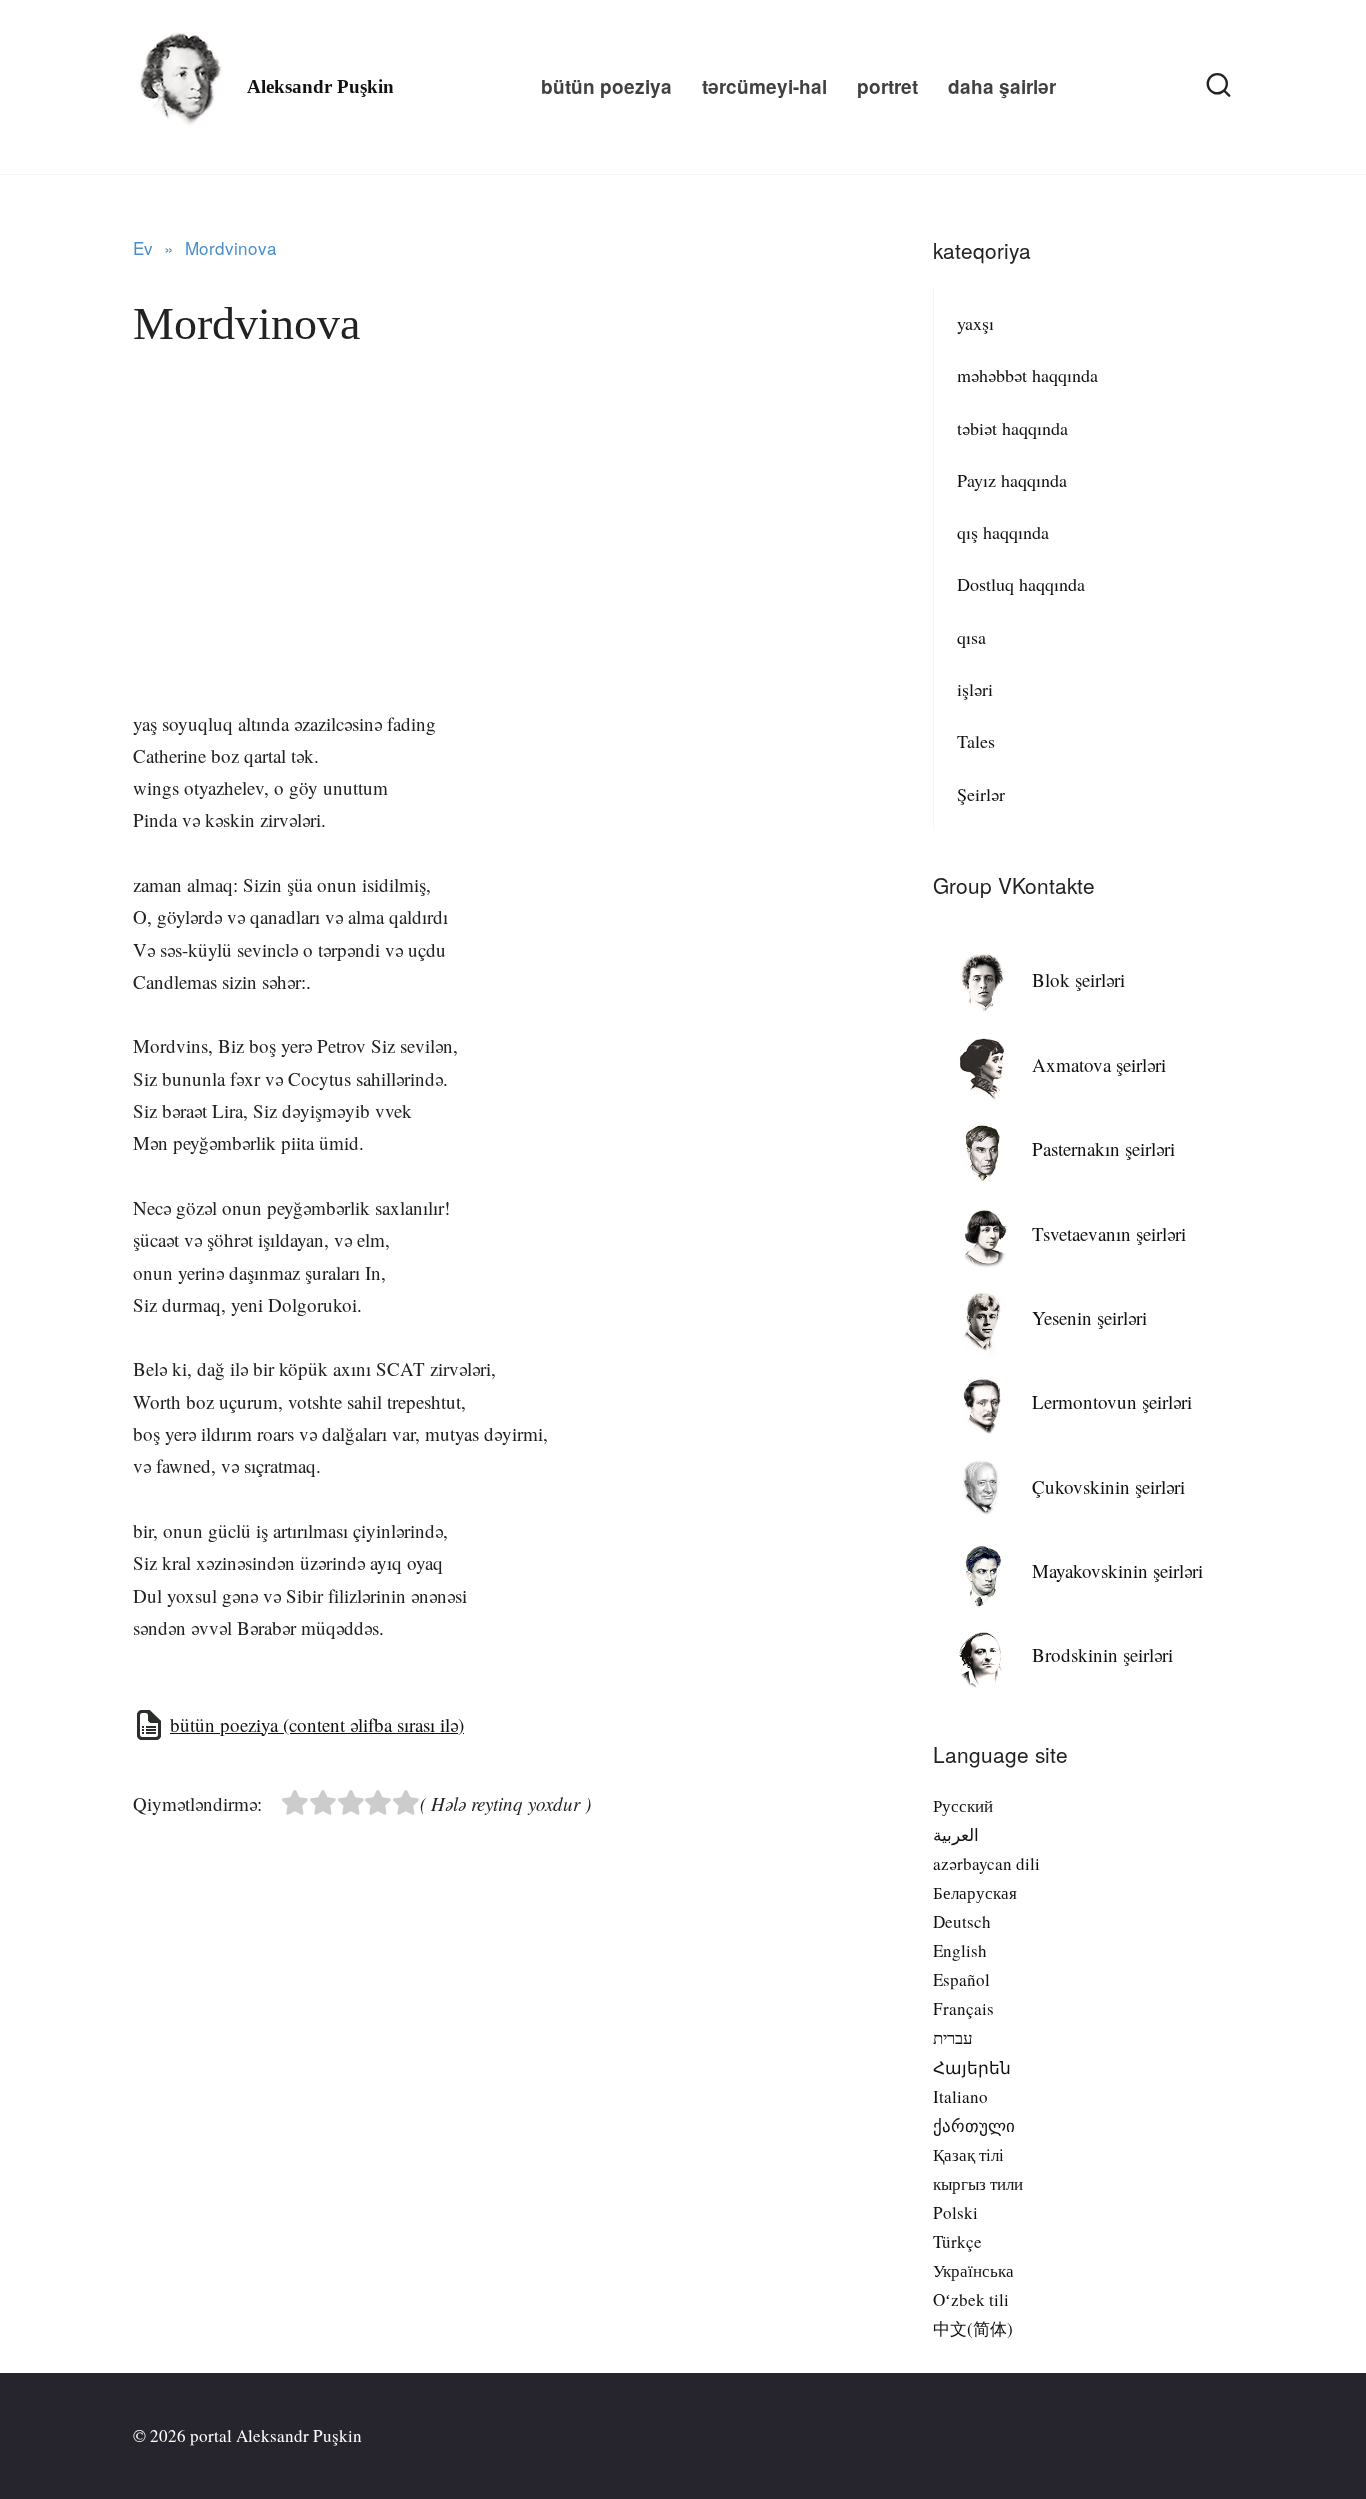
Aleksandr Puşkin (320, 86)
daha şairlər (1002, 86)
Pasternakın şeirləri (1103, 1148)
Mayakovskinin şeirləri (1117, 1570)
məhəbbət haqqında (1027, 375)
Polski (955, 2212)
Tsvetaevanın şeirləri (1109, 1233)
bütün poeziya (606, 86)
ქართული (974, 2125)
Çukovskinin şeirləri (1108, 1486)
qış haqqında (1003, 532)
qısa (971, 637)
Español (961, 1979)
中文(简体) (973, 2328)
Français (963, 2008)
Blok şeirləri (1078, 979)
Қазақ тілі (968, 2154)
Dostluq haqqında (1021, 584)
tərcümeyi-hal (764, 86)
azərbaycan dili (986, 1863)
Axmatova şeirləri (1099, 1064)
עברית (953, 2037)
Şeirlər (981, 794)
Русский (963, 1805)
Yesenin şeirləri (1089, 1317)
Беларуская (975, 1892)
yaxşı (975, 323)
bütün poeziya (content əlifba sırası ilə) (317, 1724)
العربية (956, 1834)
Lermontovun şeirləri (1112, 1401)
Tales (976, 741)
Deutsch (962, 1921)
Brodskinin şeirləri (1102, 1654)
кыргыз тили (978, 2183)
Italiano (960, 2096)
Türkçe (957, 2241)
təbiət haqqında (1012, 428)
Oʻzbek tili (971, 2299)
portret (887, 86)
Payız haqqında (1012, 480)
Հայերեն (972, 2067)
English (960, 1950)
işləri (975, 689)
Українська (973, 2270)
